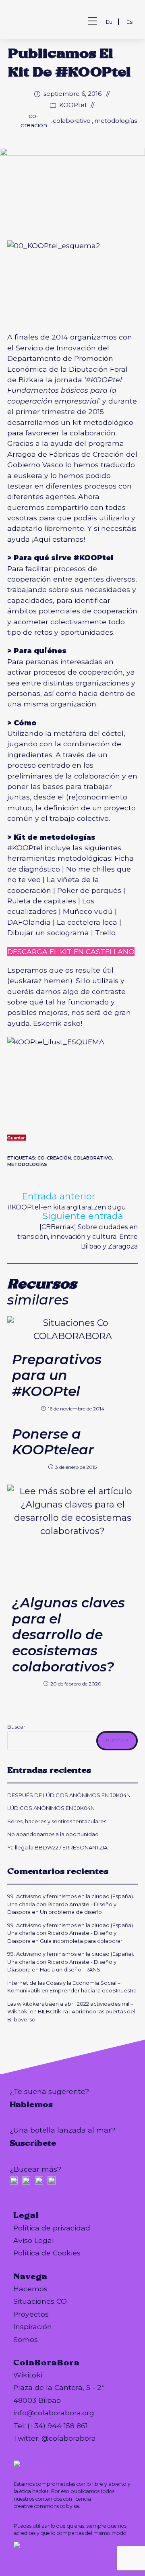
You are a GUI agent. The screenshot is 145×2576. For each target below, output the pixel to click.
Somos (26, 2339)
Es (129, 22)
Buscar (16, 1727)
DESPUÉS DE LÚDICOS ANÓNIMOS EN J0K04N (69, 1795)
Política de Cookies (47, 2253)
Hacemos (30, 2289)
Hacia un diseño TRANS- (71, 1969)
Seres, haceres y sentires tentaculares (57, 1821)
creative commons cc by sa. (47, 2506)
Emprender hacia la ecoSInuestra (93, 1990)
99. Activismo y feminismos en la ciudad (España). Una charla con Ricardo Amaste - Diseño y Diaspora (71, 1904)
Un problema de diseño (71, 1912)
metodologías (116, 121)
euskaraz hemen (40, 980)
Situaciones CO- (41, 2301)
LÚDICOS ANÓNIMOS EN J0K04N (51, 1808)
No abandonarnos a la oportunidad (53, 1834)
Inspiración (33, 2326)
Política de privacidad (52, 2228)
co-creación (34, 120)
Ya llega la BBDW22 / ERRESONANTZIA (59, 1847)
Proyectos (31, 2314)
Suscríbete (33, 2143)
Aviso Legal (34, 2240)
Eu (109, 22)
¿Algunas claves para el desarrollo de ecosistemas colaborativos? (68, 1635)
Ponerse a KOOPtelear (53, 1442)
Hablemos (31, 2104)
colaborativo (72, 121)
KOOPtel (73, 105)
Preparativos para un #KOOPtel (57, 1375)
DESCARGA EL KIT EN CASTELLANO (71, 952)
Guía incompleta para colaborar (81, 1941)
